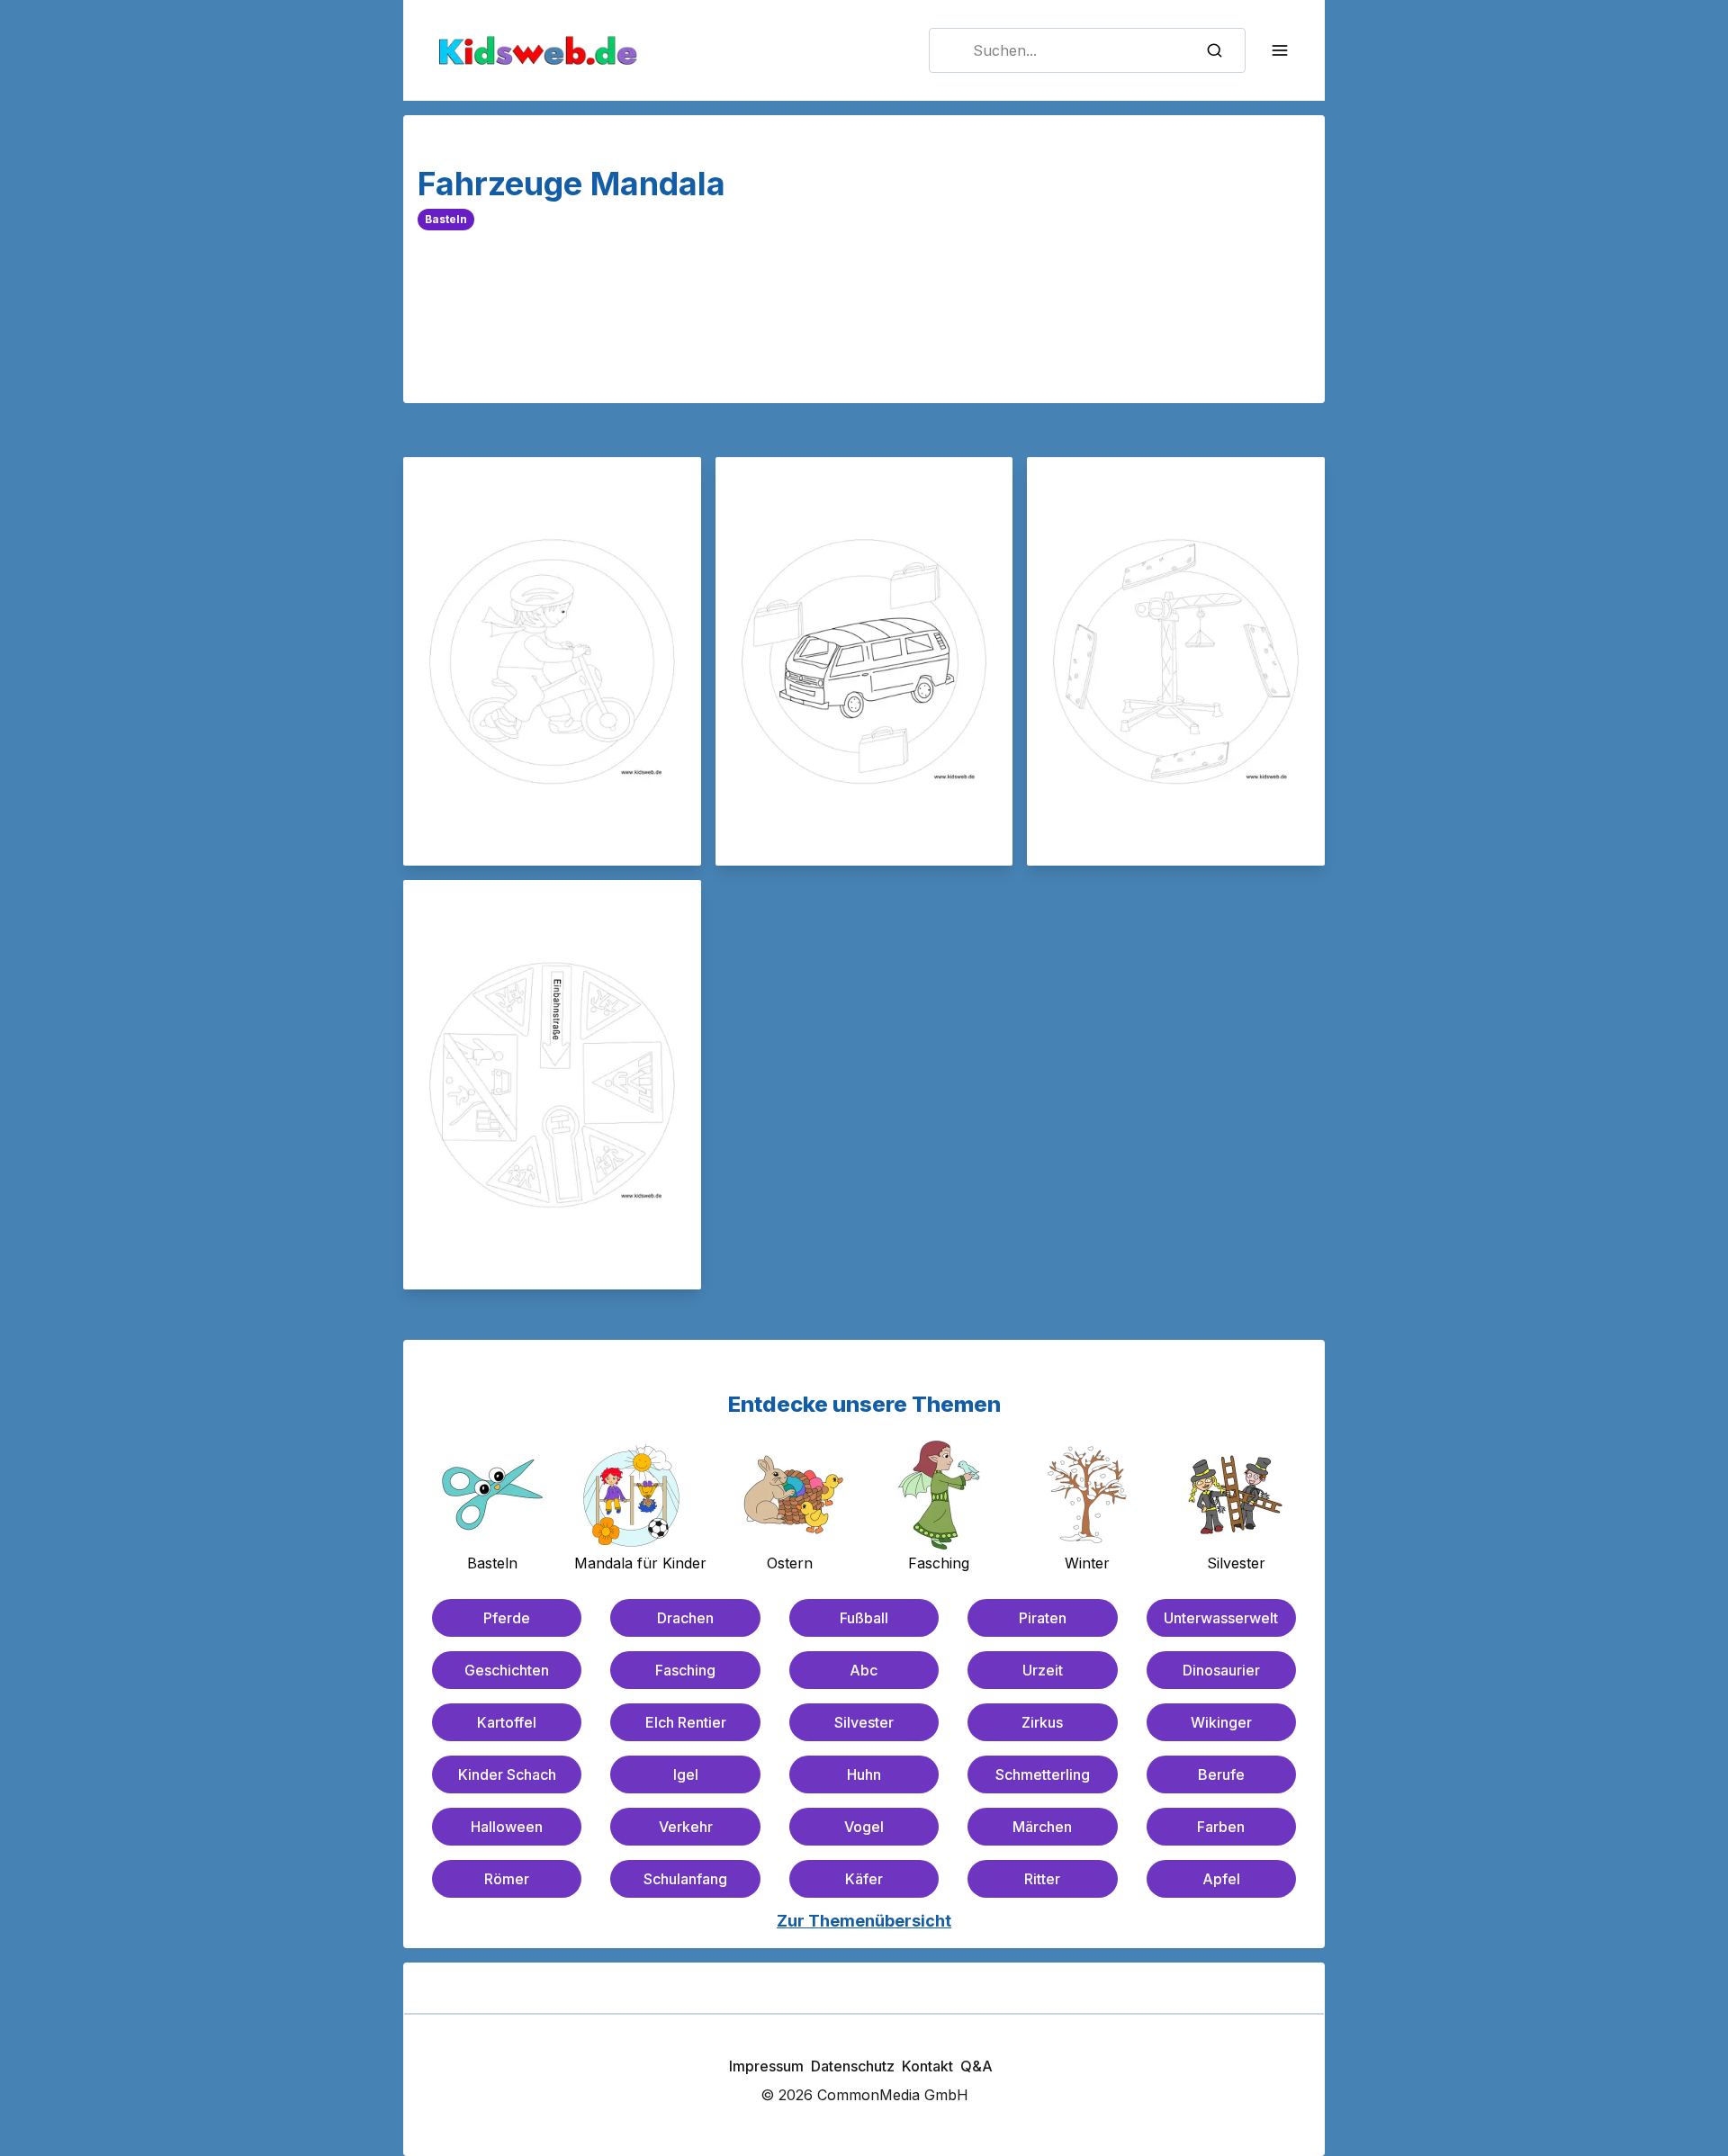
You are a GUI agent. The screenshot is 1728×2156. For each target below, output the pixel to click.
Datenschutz (853, 2066)
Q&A (976, 2066)
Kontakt (927, 2066)
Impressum (766, 2066)
